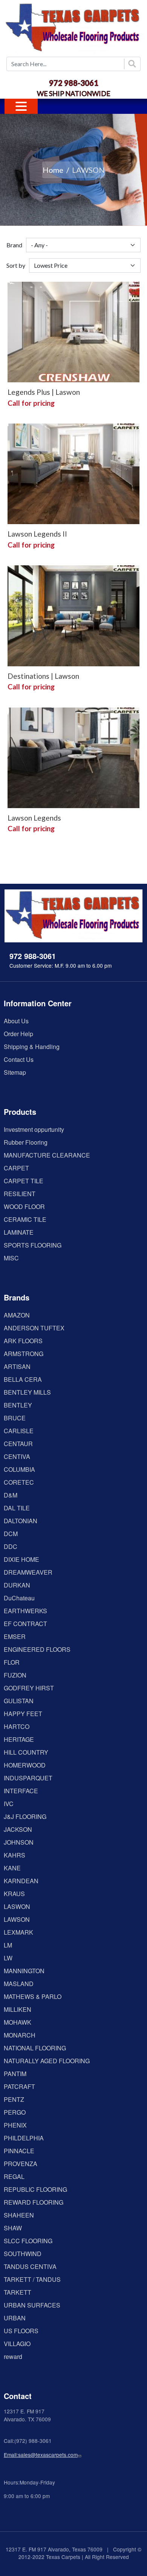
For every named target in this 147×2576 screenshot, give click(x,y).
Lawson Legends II (37, 534)
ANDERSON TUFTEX (34, 1328)
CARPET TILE (24, 1181)
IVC (9, 1804)
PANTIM (15, 2074)
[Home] (73, 28)
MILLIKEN (18, 2009)
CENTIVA (17, 1456)
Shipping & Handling (32, 1047)
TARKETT (18, 2292)
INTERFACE (21, 1791)
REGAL (14, 2176)
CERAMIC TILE (25, 1219)
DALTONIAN (21, 1521)
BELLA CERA (23, 1379)
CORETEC (19, 1482)
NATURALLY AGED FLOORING (47, 2061)
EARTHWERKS (25, 1611)
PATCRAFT (19, 2086)
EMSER (15, 1636)
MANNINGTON (24, 1971)
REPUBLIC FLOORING (35, 2189)
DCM (11, 1534)
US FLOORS (21, 2331)
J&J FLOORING (25, 1816)
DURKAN (17, 1585)
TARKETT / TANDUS (32, 2279)
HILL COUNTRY (26, 1752)
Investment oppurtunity (34, 1129)
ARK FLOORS (23, 1341)
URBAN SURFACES (32, 2305)
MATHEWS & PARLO (33, 1996)
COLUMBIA (19, 1469)
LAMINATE (19, 1232)
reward (13, 2356)
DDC (11, 1546)
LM (8, 1945)
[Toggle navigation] (21, 106)
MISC (11, 1258)
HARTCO (17, 1726)
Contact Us (19, 1059)
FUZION (15, 1675)
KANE (12, 1868)
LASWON (17, 1906)
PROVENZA (21, 2164)
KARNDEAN (21, 1881)
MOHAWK (18, 2022)
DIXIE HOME (21, 1559)
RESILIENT (20, 1194)
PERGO (15, 2112)
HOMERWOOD (25, 1765)
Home (53, 170)
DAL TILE (17, 1508)
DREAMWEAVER (28, 1572)
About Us (16, 1021)
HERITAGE (19, 1739)
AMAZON (17, 1315)
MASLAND (19, 1984)
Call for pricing (31, 403)
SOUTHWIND (23, 2254)
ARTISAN (17, 1366)
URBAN (15, 2318)
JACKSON (18, 1829)
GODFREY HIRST (29, 1688)
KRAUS (14, 1894)
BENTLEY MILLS (27, 1392)
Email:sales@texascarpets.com (41, 2455)
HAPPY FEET (23, 1714)
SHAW (13, 2228)
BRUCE (15, 1418)
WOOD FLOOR (24, 1207)
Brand (14, 245)
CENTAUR (18, 1444)
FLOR (12, 1662)
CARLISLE (19, 1431)
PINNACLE (19, 2151)
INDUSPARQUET (28, 1778)
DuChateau (19, 1598)
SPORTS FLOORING (33, 1245)
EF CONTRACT (25, 1624)
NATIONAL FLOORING (35, 2048)
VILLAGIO (17, 2344)
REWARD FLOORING (34, 2202)
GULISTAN (19, 1701)
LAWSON (17, 1919)
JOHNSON (19, 1842)
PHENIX (15, 2125)
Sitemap (15, 1072)
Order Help (18, 1034)
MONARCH (20, 2035)
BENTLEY (18, 1405)
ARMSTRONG (24, 1354)
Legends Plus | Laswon (44, 392)
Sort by (16, 265)
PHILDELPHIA (24, 2138)
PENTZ (14, 2099)
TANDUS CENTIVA (30, 2266)
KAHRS (15, 1855)
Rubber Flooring (26, 1142)
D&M (11, 1495)
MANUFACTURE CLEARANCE (47, 1155)
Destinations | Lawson (43, 676)
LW (8, 1958)
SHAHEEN (19, 2215)
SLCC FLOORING (28, 2241)
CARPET (16, 1168)
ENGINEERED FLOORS (37, 1649)
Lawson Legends (34, 818)
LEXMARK (18, 1932)
